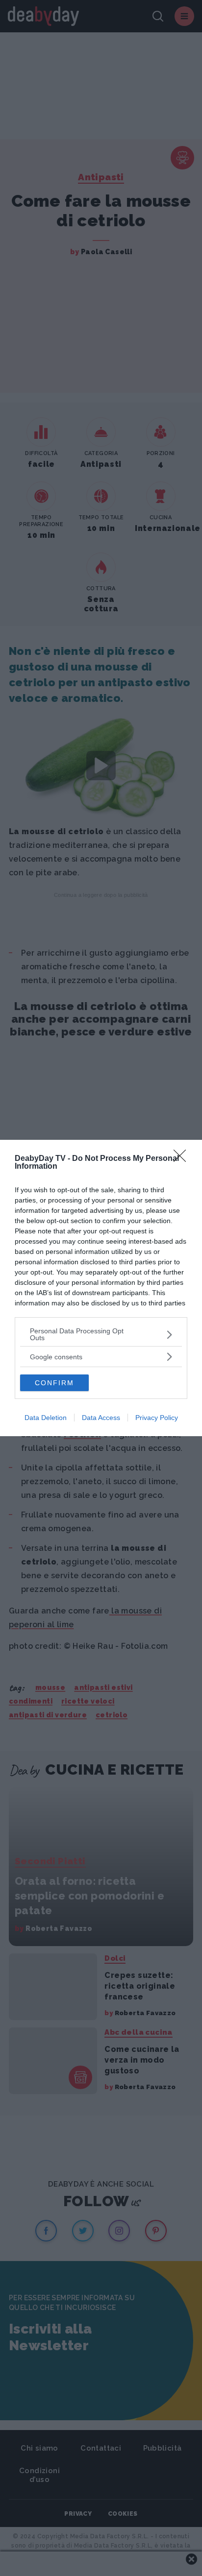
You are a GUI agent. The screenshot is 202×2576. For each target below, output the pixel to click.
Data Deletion (46, 1418)
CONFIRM (54, 1383)
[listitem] (101, 1334)
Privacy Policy (157, 1418)
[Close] (183, 1159)
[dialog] (101, 1288)
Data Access (101, 1418)
